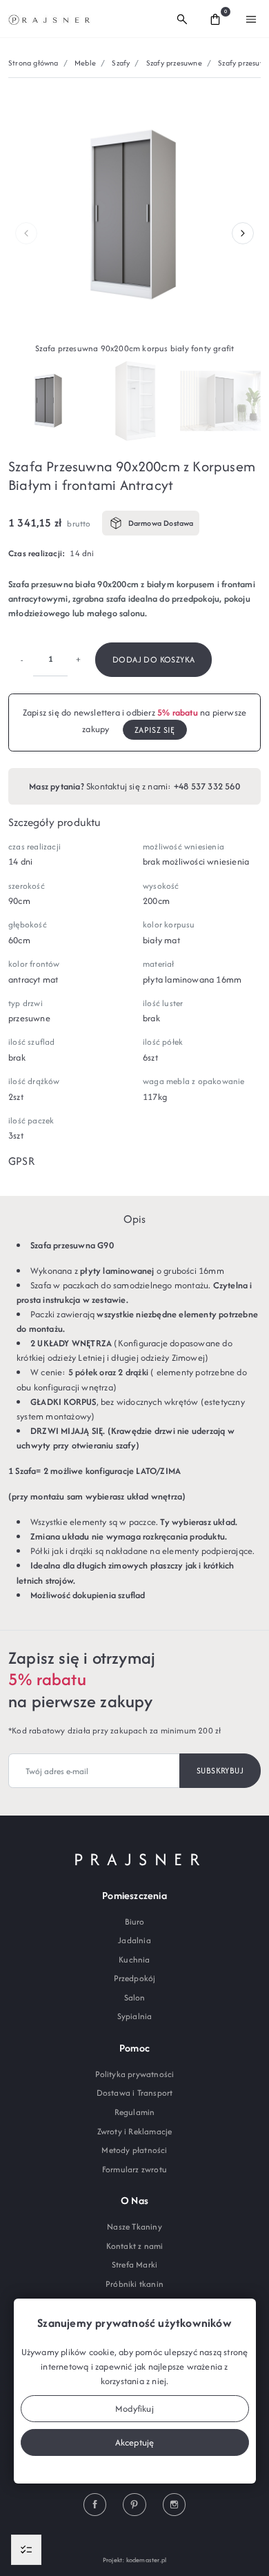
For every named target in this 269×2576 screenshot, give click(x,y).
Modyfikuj (134, 2409)
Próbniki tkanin (134, 2284)
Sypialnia (135, 2016)
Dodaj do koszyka (153, 659)
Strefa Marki (134, 2264)
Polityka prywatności (135, 2074)
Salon (135, 1997)
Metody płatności (134, 2150)
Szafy (121, 63)
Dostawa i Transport (135, 2093)
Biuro (135, 1921)
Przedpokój (135, 1978)
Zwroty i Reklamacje (135, 2131)
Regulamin (135, 2112)
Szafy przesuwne (174, 63)
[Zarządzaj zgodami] (26, 2550)
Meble (85, 63)
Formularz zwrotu (134, 2169)
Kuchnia (134, 1959)
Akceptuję (135, 2442)
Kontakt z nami (135, 2246)
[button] (182, 19)
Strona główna (33, 63)
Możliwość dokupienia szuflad (88, 1595)
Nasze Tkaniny (134, 2226)
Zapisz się (155, 730)
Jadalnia (134, 1940)
